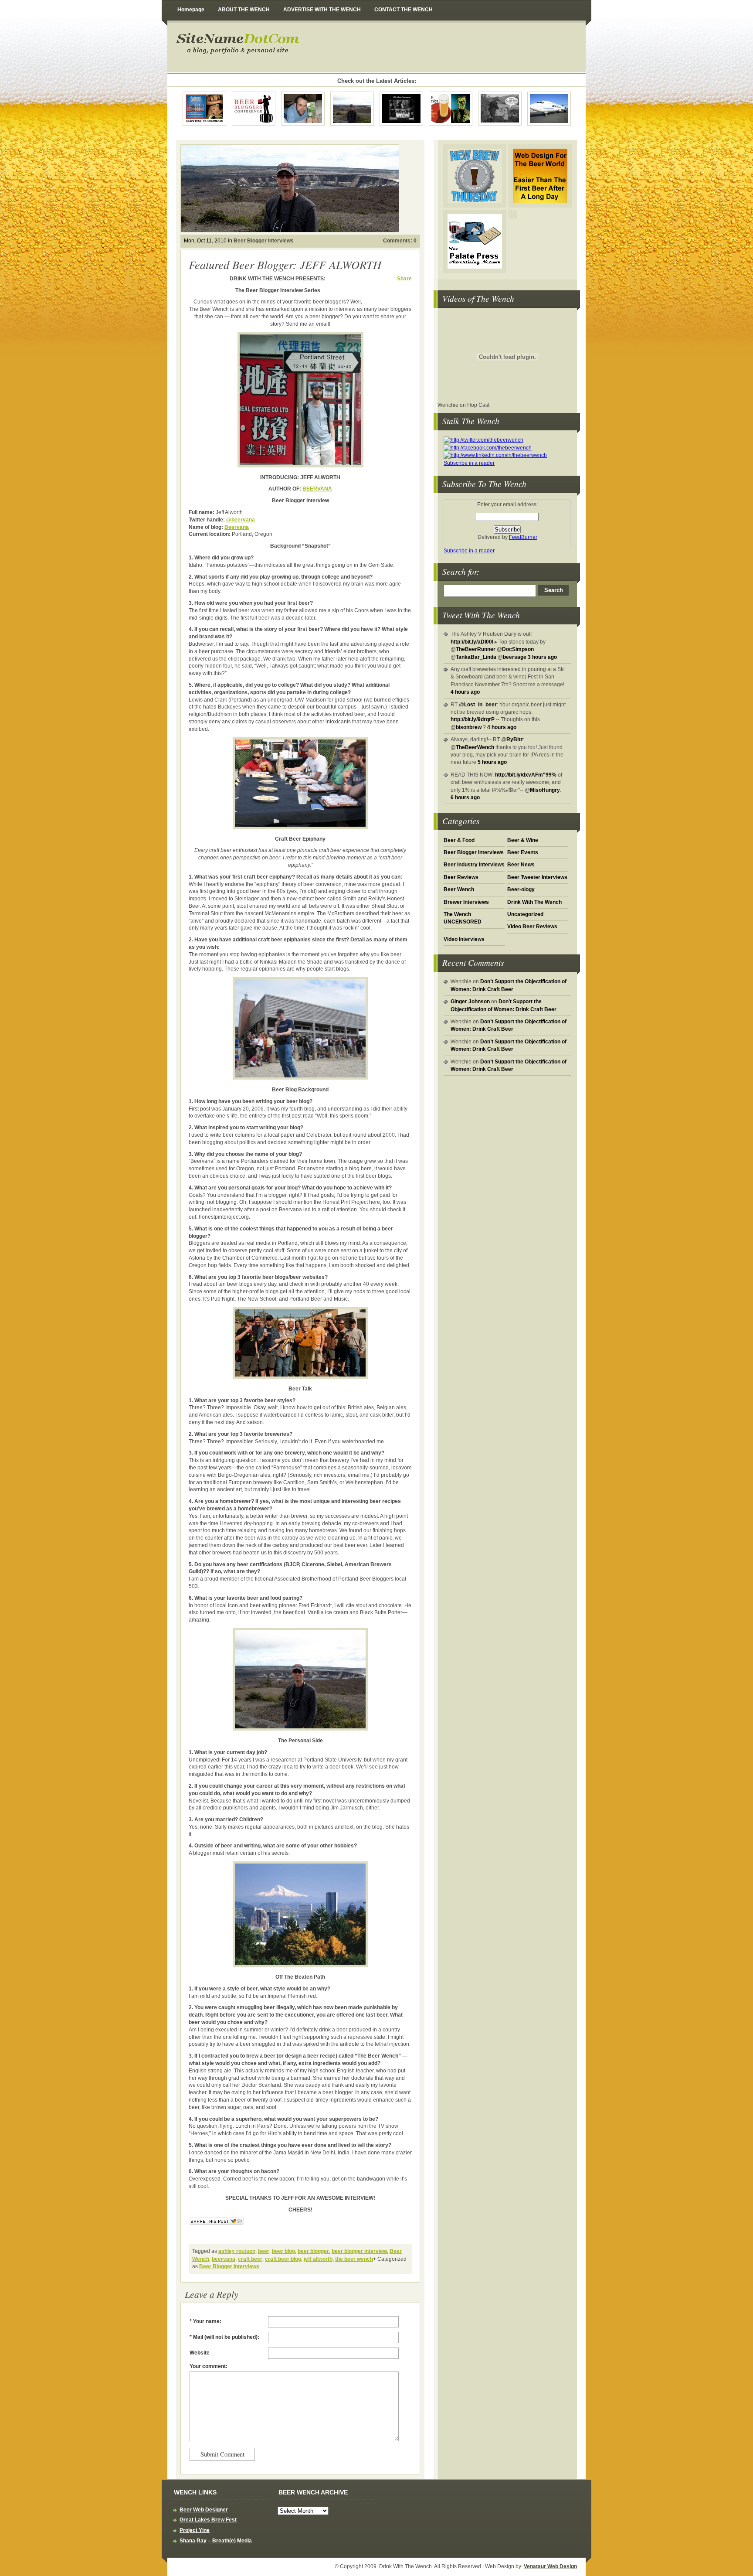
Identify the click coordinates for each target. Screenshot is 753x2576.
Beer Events (523, 852)
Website (200, 2353)
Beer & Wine (523, 840)
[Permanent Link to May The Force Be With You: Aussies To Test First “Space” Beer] (549, 108)
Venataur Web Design (550, 2566)
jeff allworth (318, 2259)
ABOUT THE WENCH (244, 10)
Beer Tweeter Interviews (537, 877)
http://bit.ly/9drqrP (473, 719)
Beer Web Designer (204, 2510)
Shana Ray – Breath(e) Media (216, 2541)
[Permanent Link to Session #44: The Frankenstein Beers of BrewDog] (500, 108)
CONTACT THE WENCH (404, 10)
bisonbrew (469, 727)
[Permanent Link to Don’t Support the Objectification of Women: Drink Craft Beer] (204, 108)
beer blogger (313, 2251)
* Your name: (205, 2321)
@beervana (241, 520)
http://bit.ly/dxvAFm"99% (526, 775)
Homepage (191, 10)
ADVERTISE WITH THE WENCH (322, 10)
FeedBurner (523, 537)
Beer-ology (521, 889)
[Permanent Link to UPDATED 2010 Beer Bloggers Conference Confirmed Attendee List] (254, 108)
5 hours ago (492, 762)
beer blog (283, 2251)
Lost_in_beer (480, 705)
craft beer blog (283, 2259)
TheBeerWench (475, 747)
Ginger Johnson (470, 1002)
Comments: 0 (400, 241)
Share (404, 279)
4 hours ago (465, 692)
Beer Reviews (461, 877)
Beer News (521, 865)
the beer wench (354, 2259)
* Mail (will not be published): (224, 2337)
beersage (515, 657)
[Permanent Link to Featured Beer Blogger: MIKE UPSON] (401, 108)
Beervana (237, 527)
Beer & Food (459, 840)
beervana (224, 2259)
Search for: (461, 571)
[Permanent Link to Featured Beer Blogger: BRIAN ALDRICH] (303, 108)
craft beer (250, 2259)
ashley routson (237, 2251)
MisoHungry (545, 790)
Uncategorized (525, 914)
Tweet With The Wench (481, 615)
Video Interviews (464, 939)
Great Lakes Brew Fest (208, 2520)
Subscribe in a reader (469, 463)
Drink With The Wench (307, 48)
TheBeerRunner (476, 649)
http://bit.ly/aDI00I (472, 642)
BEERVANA (317, 489)
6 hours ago (465, 797)
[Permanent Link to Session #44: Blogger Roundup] (451, 108)
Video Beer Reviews (532, 927)
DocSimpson (518, 649)
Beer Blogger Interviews (474, 852)
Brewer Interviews (466, 902)
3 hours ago (542, 657)
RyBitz (515, 739)
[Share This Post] (216, 2225)
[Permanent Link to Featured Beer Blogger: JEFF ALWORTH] (352, 108)
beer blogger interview (359, 2251)
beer (264, 2251)
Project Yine (195, 2530)
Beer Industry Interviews (474, 865)
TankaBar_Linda (476, 657)
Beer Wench (459, 889)
